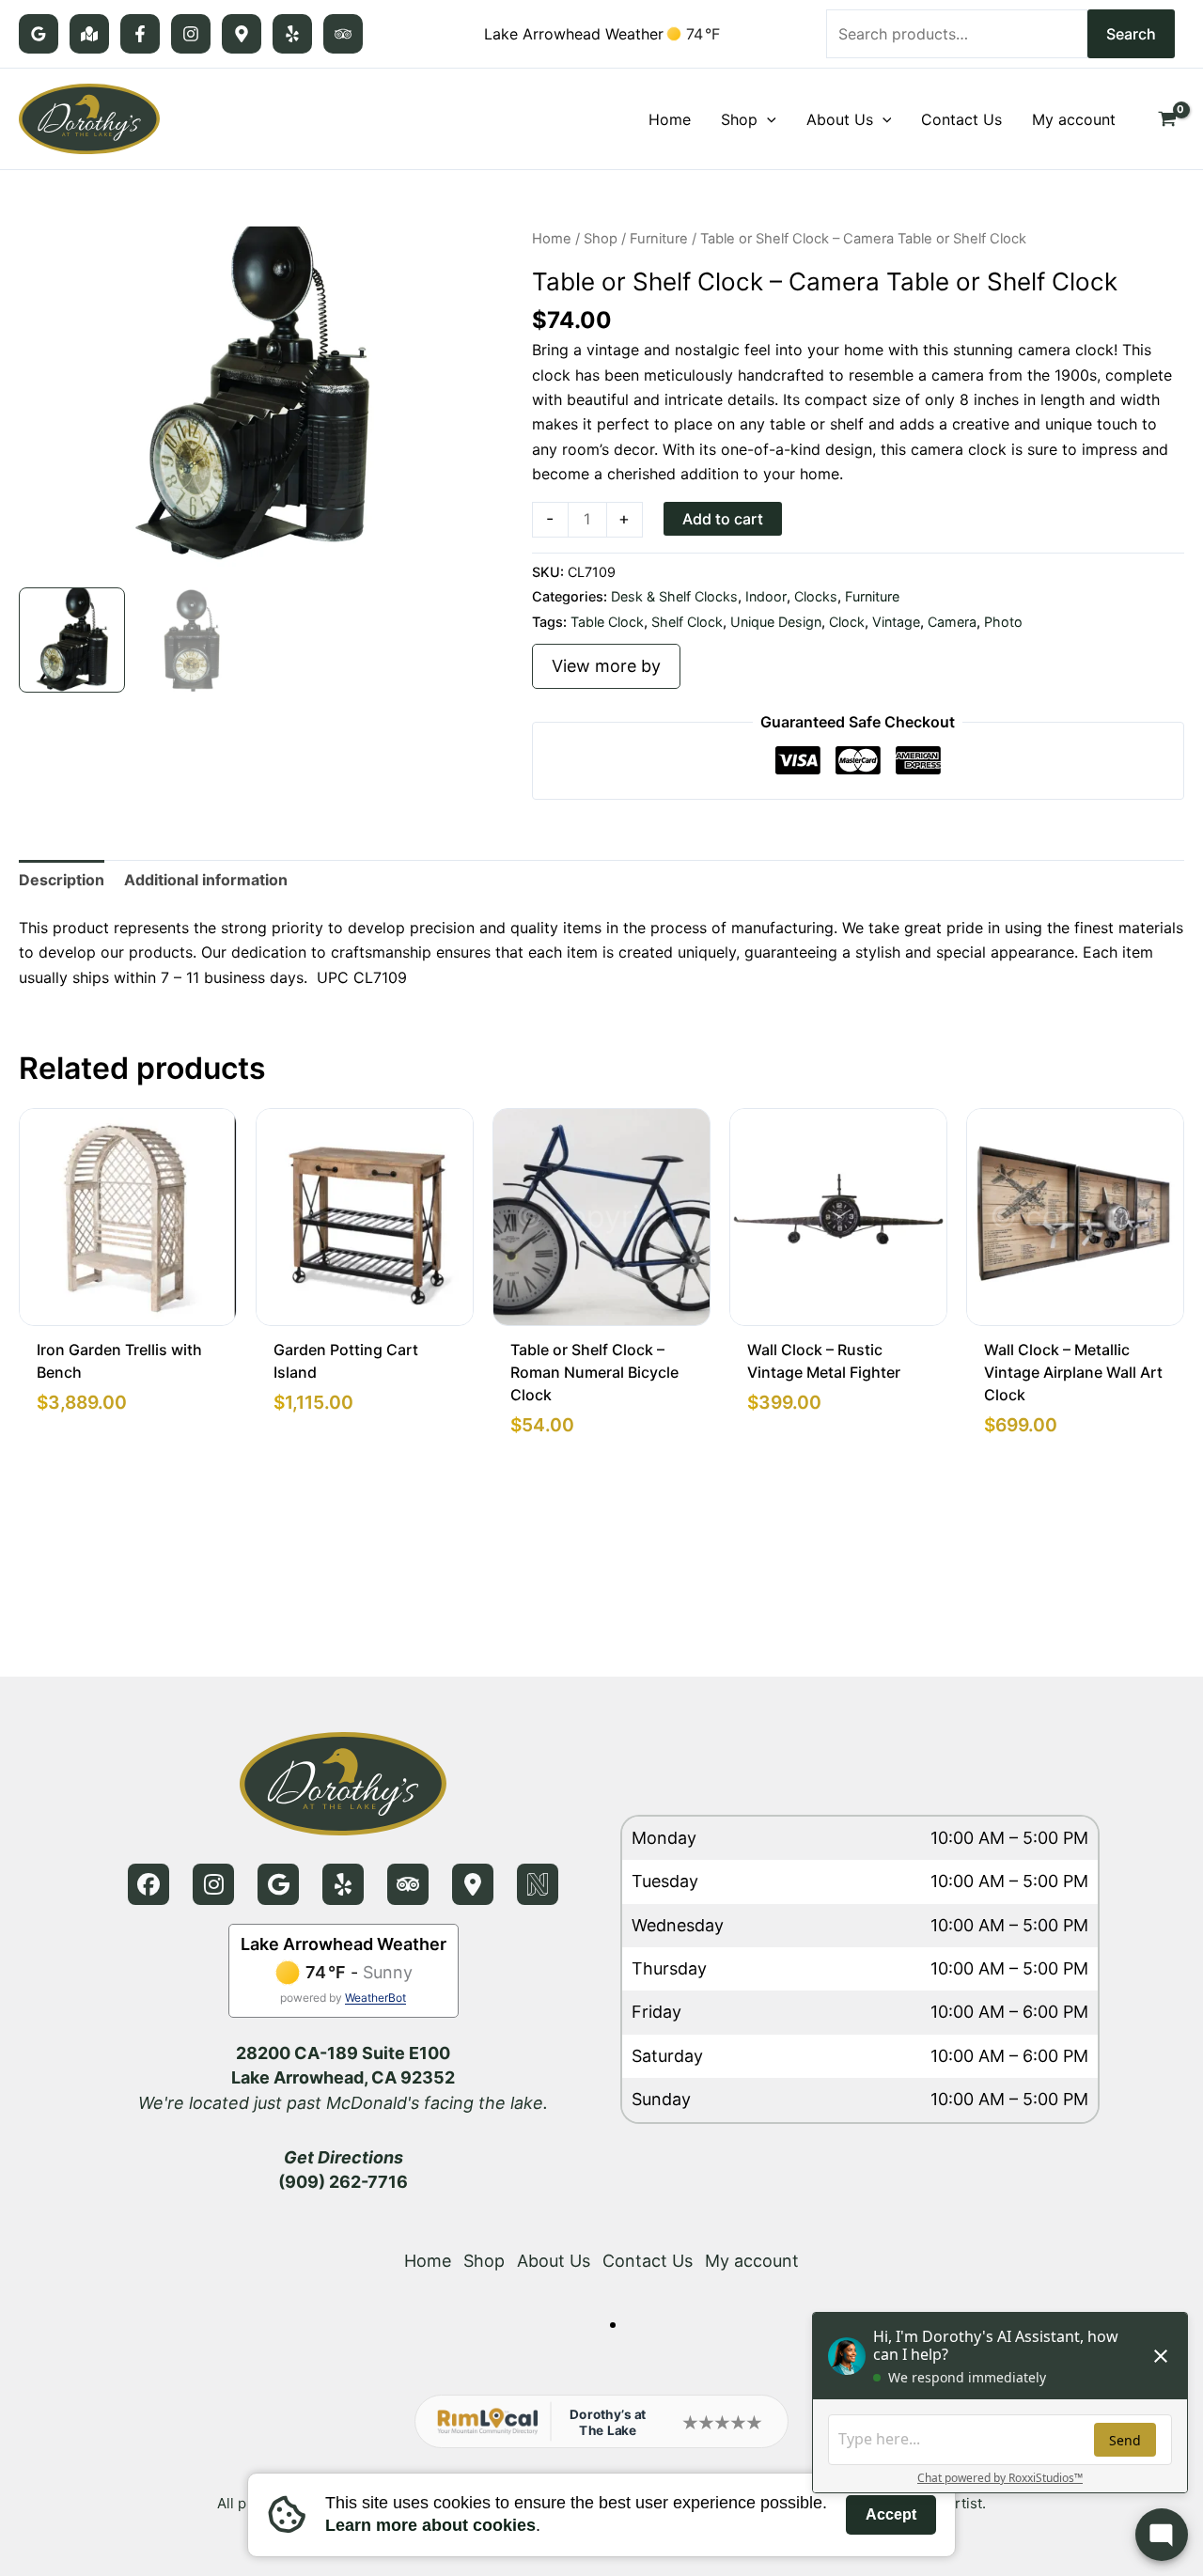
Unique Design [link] (776, 622)
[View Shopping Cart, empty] (1167, 119)
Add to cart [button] (723, 519)
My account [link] (752, 2261)
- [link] (550, 518)
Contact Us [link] (648, 2261)
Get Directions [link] (344, 2157)
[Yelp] (292, 34)
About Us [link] (554, 2261)
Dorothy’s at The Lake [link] (608, 2422)
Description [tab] (62, 880)
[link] (89, 117)
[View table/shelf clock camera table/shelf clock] (72, 640)
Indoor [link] (766, 596)
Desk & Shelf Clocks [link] (674, 596)
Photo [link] (1003, 622)
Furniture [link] (659, 239)
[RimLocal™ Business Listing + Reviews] (242, 34)
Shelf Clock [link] (687, 622)
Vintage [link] (896, 622)
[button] (767, 119)
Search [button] (1131, 34)
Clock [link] (847, 622)
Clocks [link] (816, 596)
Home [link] (552, 239)
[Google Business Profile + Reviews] (39, 34)
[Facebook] (140, 34)
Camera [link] (952, 622)
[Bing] (89, 34)
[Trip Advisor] (343, 34)
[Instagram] (191, 34)
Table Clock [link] (607, 622)
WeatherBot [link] (375, 1998)
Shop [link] (601, 239)
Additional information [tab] (206, 880)
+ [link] (624, 518)
